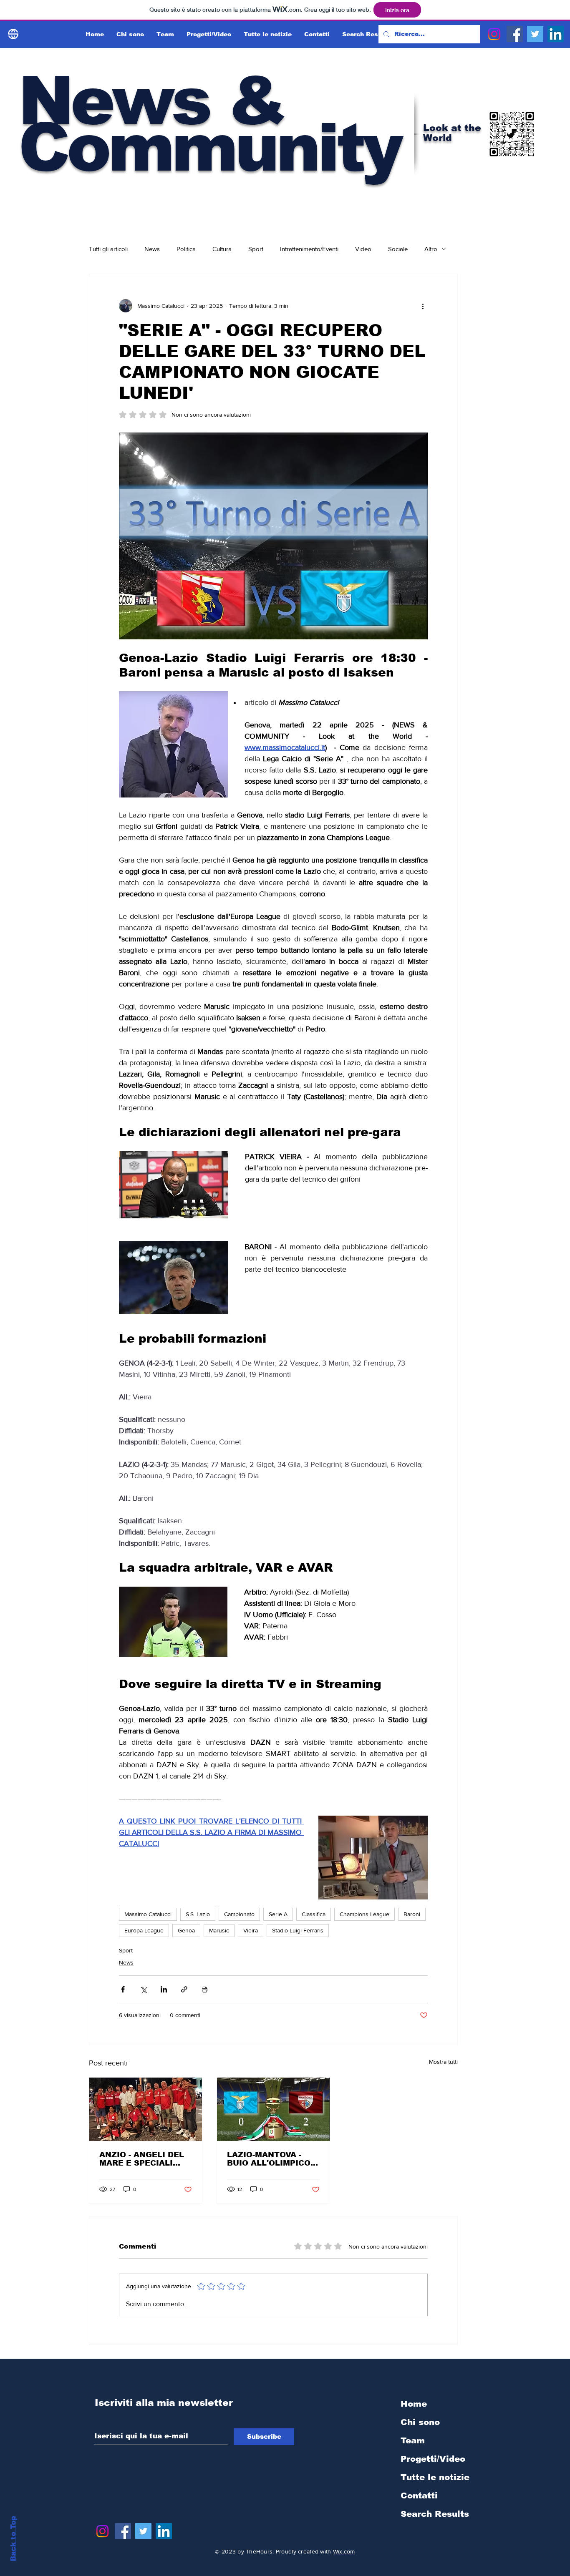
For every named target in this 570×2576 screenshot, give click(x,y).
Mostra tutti (443, 2062)
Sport (256, 249)
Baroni (412, 1914)
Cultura (222, 249)
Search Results (435, 2514)
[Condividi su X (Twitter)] (143, 1989)
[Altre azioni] (423, 306)
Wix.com (344, 2551)
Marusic (219, 1930)
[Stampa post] (205, 1989)
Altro (431, 249)
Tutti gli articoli (108, 249)
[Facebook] (515, 34)
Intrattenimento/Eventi (309, 249)
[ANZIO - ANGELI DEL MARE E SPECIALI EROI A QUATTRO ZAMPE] (146, 2109)
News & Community (209, 124)
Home (414, 2404)
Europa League (144, 1930)
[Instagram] (494, 34)
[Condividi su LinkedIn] (164, 1989)
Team (413, 2440)
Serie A (278, 1914)
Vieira (251, 1930)
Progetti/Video (433, 2459)
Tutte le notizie (435, 2477)
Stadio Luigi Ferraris (298, 1930)
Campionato (239, 1914)
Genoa (186, 1930)
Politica (186, 249)
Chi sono (420, 2422)
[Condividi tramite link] (184, 1989)
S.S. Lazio (198, 1914)
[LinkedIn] (556, 34)
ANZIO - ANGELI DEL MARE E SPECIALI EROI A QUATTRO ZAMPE (142, 2159)
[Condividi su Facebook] (123, 1989)
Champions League (364, 1914)
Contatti (419, 2495)
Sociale (398, 249)
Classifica (314, 1914)
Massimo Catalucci (148, 1914)
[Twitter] (535, 34)
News (152, 249)
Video (363, 249)
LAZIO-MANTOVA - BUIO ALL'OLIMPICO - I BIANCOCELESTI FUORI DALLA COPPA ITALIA (271, 2159)
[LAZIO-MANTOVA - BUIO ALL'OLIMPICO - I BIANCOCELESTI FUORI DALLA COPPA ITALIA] (273, 2109)
